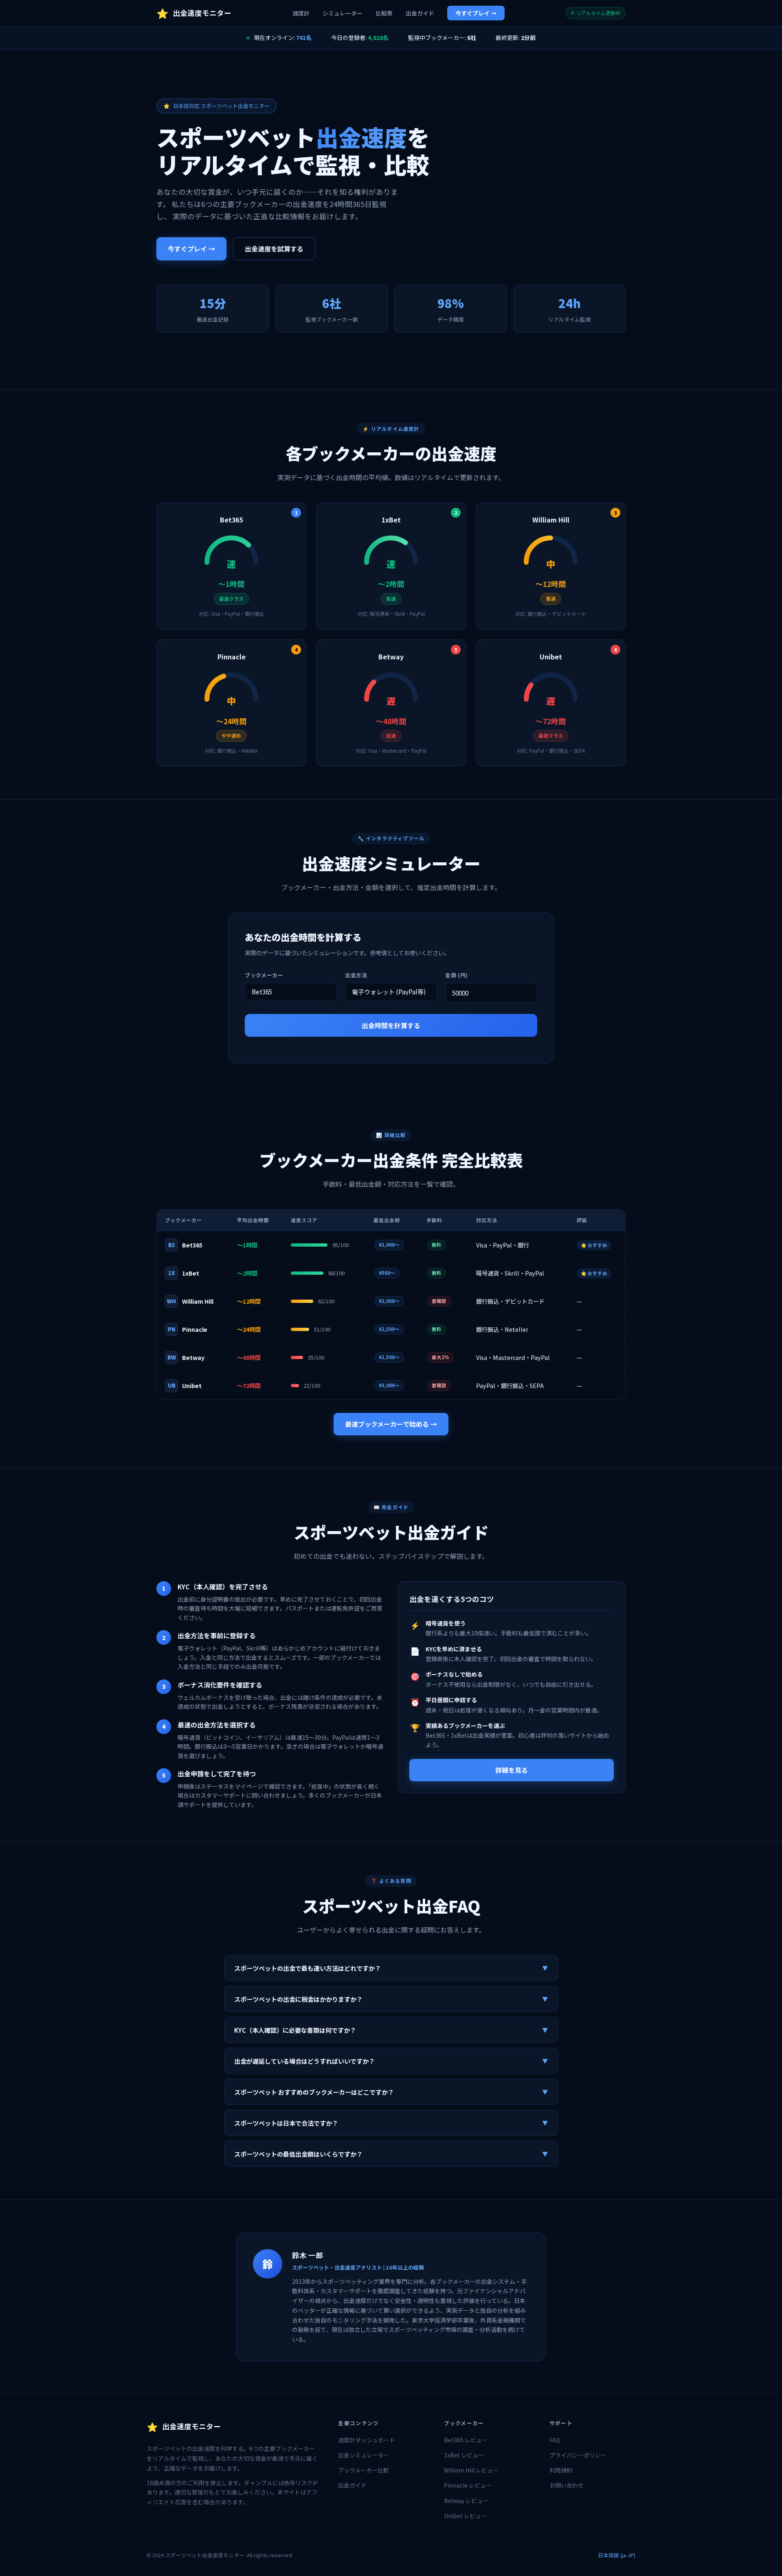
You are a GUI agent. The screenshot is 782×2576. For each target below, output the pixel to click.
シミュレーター (343, 13)
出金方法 (356, 975)
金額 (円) (457, 975)
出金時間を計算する (391, 1025)
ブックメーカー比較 (364, 2470)
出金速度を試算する (274, 249)
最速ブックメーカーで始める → (391, 1424)
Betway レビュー (466, 2501)
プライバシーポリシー (578, 2455)
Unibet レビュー (465, 2516)
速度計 (301, 13)
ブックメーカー (264, 975)
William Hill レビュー (471, 2470)
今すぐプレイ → (476, 13)
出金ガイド (420, 13)
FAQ (555, 2440)
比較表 (384, 13)
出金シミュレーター (364, 2455)
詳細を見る (512, 1770)
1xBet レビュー (464, 2455)
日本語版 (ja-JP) (617, 2555)
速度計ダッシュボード (367, 2440)
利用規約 (561, 2470)
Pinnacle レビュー (468, 2485)
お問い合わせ (567, 2485)
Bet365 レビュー (466, 2440)
